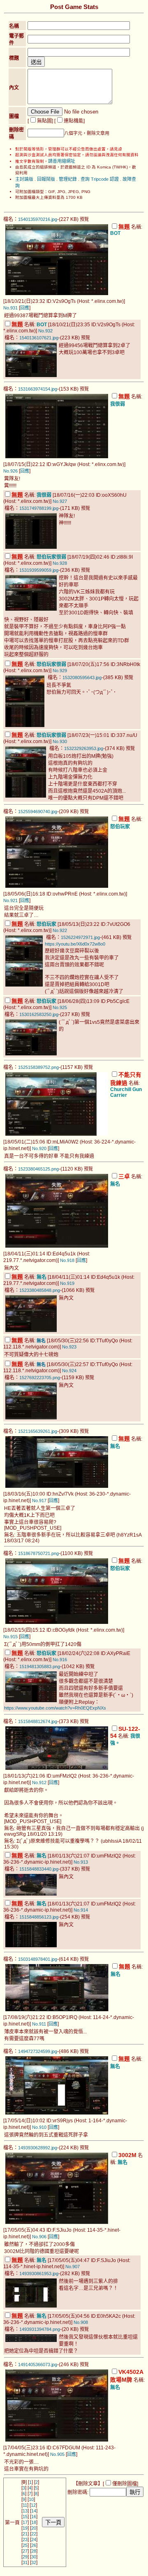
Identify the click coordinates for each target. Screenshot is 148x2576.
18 (34, 2522)
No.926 (10, 471)
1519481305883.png (40, 1667)
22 (34, 2534)
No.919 (67, 1283)
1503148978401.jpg (38, 1959)
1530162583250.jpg (39, 1014)
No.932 (45, 331)
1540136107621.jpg (39, 338)
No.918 (67, 1260)
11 (25, 2505)
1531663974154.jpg (38, 389)
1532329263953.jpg (84, 748)
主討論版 (24, 179)
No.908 (81, 2322)
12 (33, 2505)
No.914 (81, 1910)
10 (31, 2499)
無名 (41, 1341)
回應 (25, 308)
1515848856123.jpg (39, 1917)
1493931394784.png (40, 2329)
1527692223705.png (40, 1378)
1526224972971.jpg (80, 937)
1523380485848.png (40, 1290)
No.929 (60, 671)
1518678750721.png (38, 1553)
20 (34, 2528)
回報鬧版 (46, 179)
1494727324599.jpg (38, 2051)
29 (25, 2557)
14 (34, 2511)
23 (25, 2540)
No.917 (39, 1501)
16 (34, 2517)
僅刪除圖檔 (125, 2484)
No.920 (39, 1148)
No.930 (60, 741)
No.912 (39, 1783)
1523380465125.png (38, 1169)
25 (25, 2545)
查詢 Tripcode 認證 (100, 179)
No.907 (73, 2267)
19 (25, 2528)
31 (25, 2562)
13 (25, 2511)
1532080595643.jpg (82, 678)
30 (34, 2557)
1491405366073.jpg (38, 2365)
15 (25, 2517)
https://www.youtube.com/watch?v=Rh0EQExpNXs (55, 1708)
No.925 (60, 1007)
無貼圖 (44, 121)
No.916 (60, 1660)
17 (25, 2522)
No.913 (81, 1862)
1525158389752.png (38, 1067)
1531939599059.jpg (39, 570)
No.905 (57, 2454)
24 (34, 2540)
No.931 (10, 308)
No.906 (39, 2237)
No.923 (69, 1347)
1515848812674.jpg (38, 1721)
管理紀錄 (68, 179)
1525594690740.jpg (38, 812)
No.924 (69, 1371)
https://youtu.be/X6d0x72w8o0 (75, 944)
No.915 (10, 1637)
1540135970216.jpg (38, 219)
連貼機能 (74, 121)
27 (25, 2551)
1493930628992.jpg (38, 2148)
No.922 (60, 930)
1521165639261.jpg (38, 1431)
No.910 (39, 2127)
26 (34, 2545)
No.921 (10, 900)
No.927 (60, 501)
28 (34, 2551)
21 (25, 2534)
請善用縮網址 (62, 161)
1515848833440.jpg (39, 1869)
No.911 (39, 2024)
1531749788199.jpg (39, 508)
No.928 (60, 563)
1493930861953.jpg (39, 2274)
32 (34, 2562)
